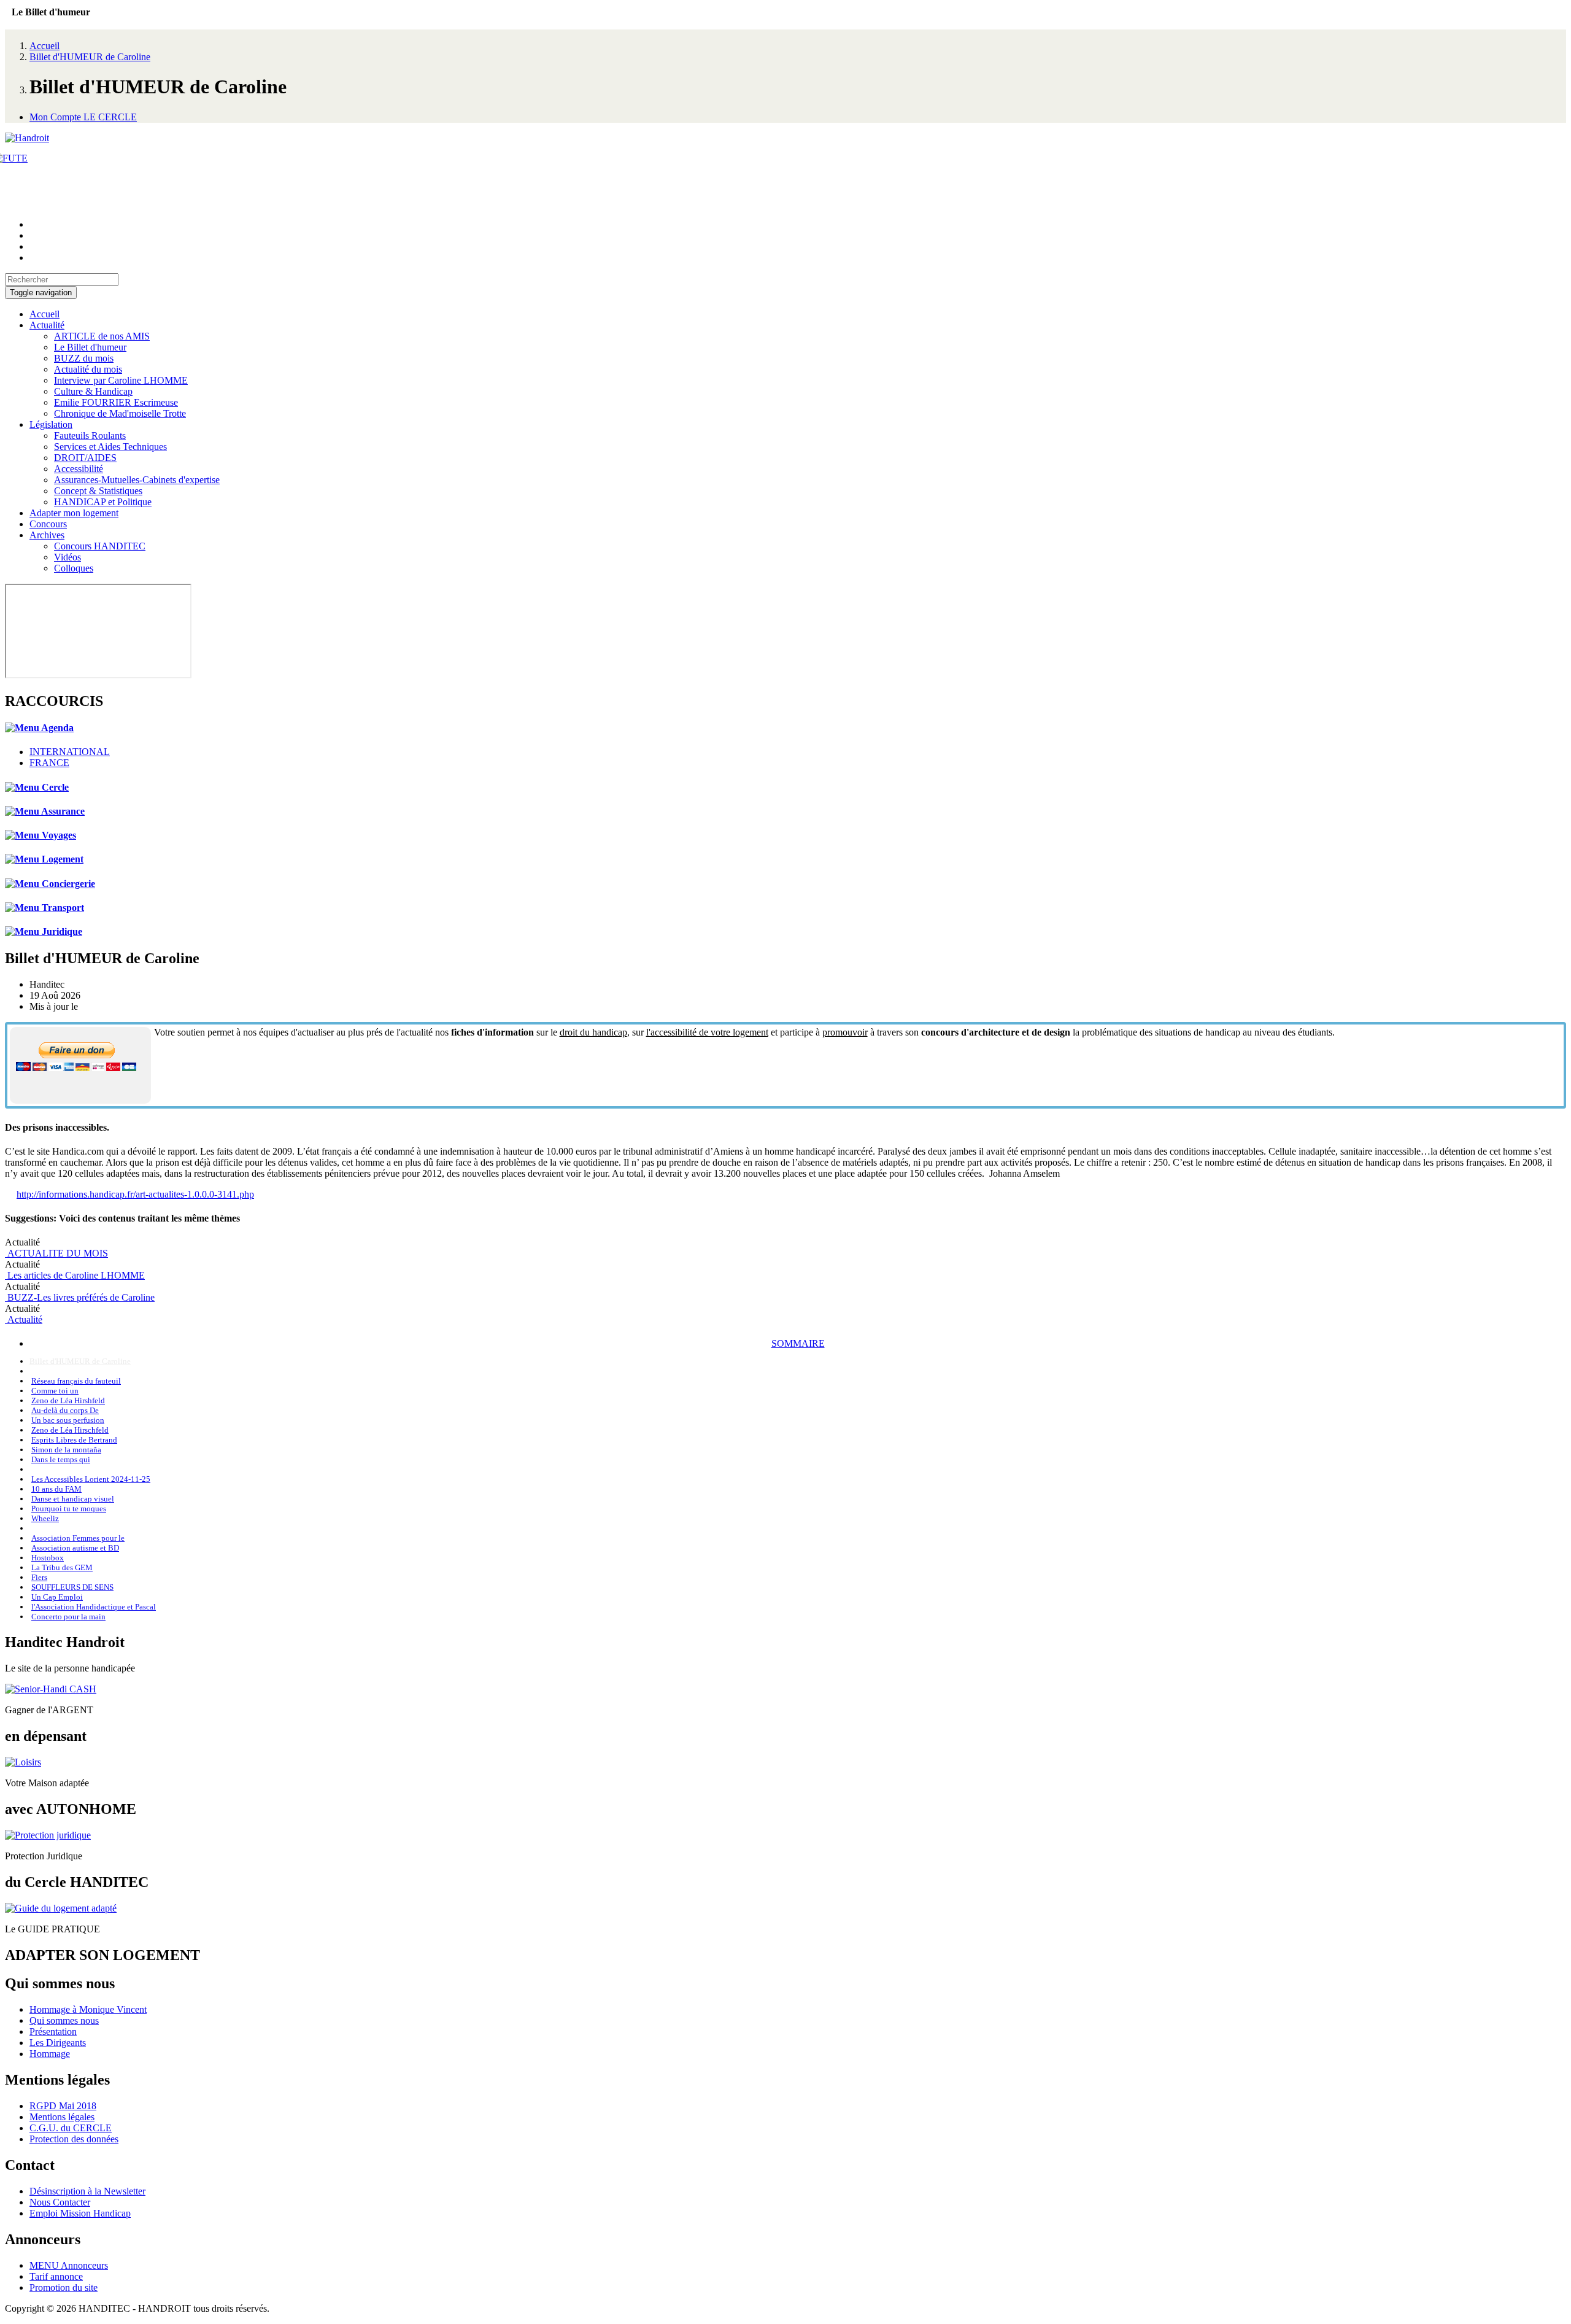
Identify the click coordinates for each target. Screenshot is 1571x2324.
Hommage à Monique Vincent (88, 2009)
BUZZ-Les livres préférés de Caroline (80, 1297)
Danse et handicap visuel (73, 1499)
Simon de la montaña (66, 1450)
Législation (51, 424)
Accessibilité (79, 469)
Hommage (50, 2054)
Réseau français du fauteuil (76, 1381)
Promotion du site (64, 2287)
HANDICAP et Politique (103, 502)
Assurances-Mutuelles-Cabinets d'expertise (137, 480)
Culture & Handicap (93, 391)
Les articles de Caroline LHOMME (75, 1275)
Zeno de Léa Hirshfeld (68, 1400)
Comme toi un (55, 1391)
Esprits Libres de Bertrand (74, 1440)
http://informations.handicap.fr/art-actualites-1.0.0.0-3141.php (135, 1194)
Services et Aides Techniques (110, 447)
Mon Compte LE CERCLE (83, 117)
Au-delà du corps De (65, 1410)
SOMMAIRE (798, 1343)
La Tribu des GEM (62, 1567)
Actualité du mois (88, 369)
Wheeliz (45, 1518)
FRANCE (49, 763)
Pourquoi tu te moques (69, 1509)
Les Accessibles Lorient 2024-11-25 (91, 1479)
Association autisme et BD (75, 1548)
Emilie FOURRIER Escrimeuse (116, 402)
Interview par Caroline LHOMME (121, 380)
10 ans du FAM (56, 1489)
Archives (47, 535)
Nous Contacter (60, 2202)
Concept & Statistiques (98, 491)
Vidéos (68, 557)
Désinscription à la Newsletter (87, 2191)
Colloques (74, 568)
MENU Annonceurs (69, 2265)
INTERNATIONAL (70, 752)
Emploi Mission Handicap (80, 2213)
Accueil (44, 46)
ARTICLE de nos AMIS (102, 336)
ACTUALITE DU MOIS (56, 1253)
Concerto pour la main (68, 1617)
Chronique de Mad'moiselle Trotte (120, 413)
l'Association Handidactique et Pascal (94, 1607)
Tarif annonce (56, 2276)
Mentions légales (62, 2117)
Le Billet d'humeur (90, 347)
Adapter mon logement (74, 513)
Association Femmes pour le (78, 1538)
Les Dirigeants (58, 2043)
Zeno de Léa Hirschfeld (70, 1430)
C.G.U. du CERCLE (71, 2128)
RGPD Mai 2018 (63, 2106)
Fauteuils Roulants (90, 436)
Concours (48, 524)
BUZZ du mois (84, 358)
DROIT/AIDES (85, 458)
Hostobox (48, 1558)
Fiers (39, 1577)
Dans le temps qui (61, 1459)
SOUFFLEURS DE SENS (72, 1587)
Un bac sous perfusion (68, 1420)
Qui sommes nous (64, 2020)
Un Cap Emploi (57, 1597)
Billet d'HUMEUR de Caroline (90, 57)
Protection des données (74, 2139)
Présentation (53, 2032)
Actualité (47, 325)
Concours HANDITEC (100, 546)
